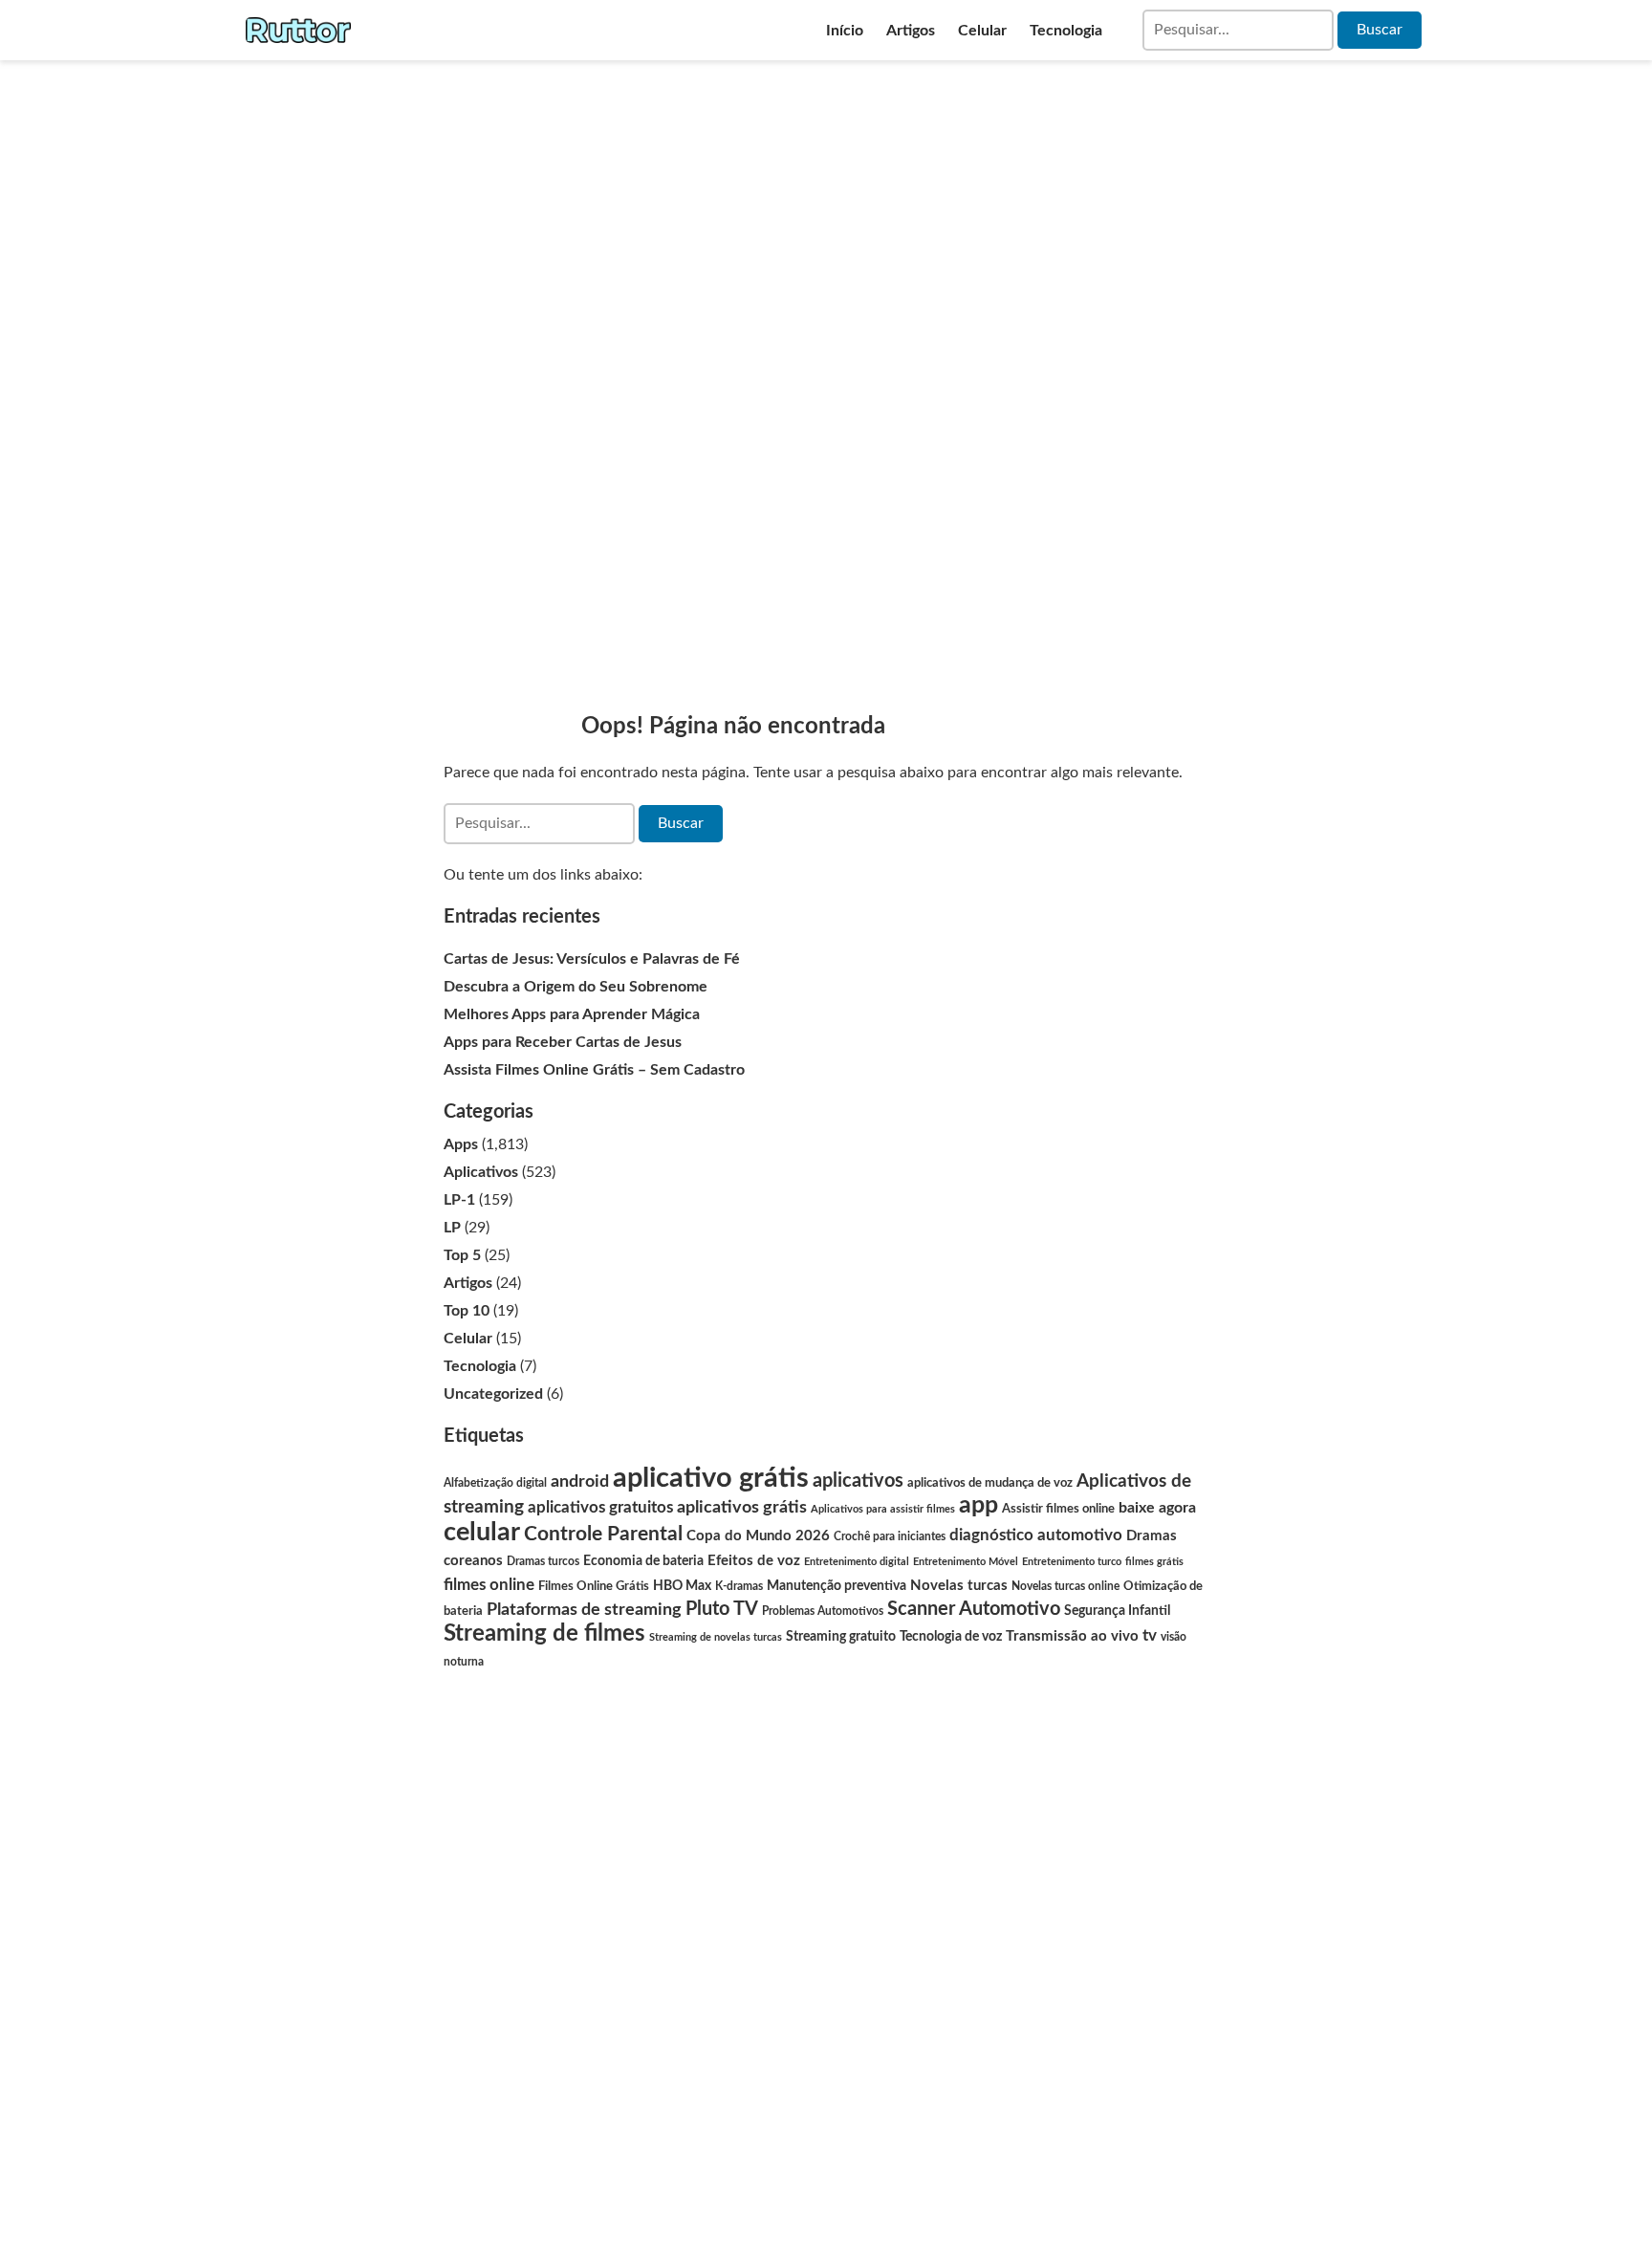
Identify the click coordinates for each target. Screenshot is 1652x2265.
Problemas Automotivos (823, 1611)
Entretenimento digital (857, 1562)
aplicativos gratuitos (600, 1507)
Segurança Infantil (1117, 1611)
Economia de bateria (643, 1561)
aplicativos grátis (742, 1507)
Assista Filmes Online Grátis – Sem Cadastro (594, 1070)
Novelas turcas (959, 1586)
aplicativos (858, 1481)
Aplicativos (481, 1172)
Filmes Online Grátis (594, 1586)
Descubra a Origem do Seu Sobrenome (576, 987)
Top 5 (462, 1255)
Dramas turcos (543, 1561)
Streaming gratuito (841, 1637)
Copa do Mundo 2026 (758, 1536)
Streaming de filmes (544, 1634)
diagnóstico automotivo (1036, 1535)
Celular (982, 31)
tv (1150, 1635)
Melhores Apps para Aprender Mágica (572, 1014)
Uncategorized (493, 1394)
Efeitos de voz (754, 1561)
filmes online (489, 1585)
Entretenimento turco (1072, 1562)
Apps (461, 1144)
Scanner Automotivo (974, 1609)
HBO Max (682, 1586)
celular (482, 1532)
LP (452, 1228)
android (580, 1481)
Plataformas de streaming (584, 1610)
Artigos (911, 31)
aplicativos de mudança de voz (990, 1483)
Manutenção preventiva (837, 1586)
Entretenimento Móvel (966, 1562)
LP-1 (459, 1200)
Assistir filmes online (1058, 1509)
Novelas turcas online (1065, 1586)
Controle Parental (603, 1534)
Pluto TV (722, 1609)
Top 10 (467, 1311)
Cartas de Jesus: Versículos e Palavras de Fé (592, 959)
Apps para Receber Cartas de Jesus (563, 1042)
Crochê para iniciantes (890, 1537)
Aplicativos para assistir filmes (883, 1509)
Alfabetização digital (495, 1483)
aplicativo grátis (711, 1478)
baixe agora (1157, 1508)
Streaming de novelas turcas (716, 1637)
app (978, 1505)
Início (845, 31)
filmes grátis (1154, 1562)
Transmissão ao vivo (1072, 1636)
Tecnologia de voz (951, 1636)
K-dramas (739, 1586)
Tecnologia (1066, 31)
